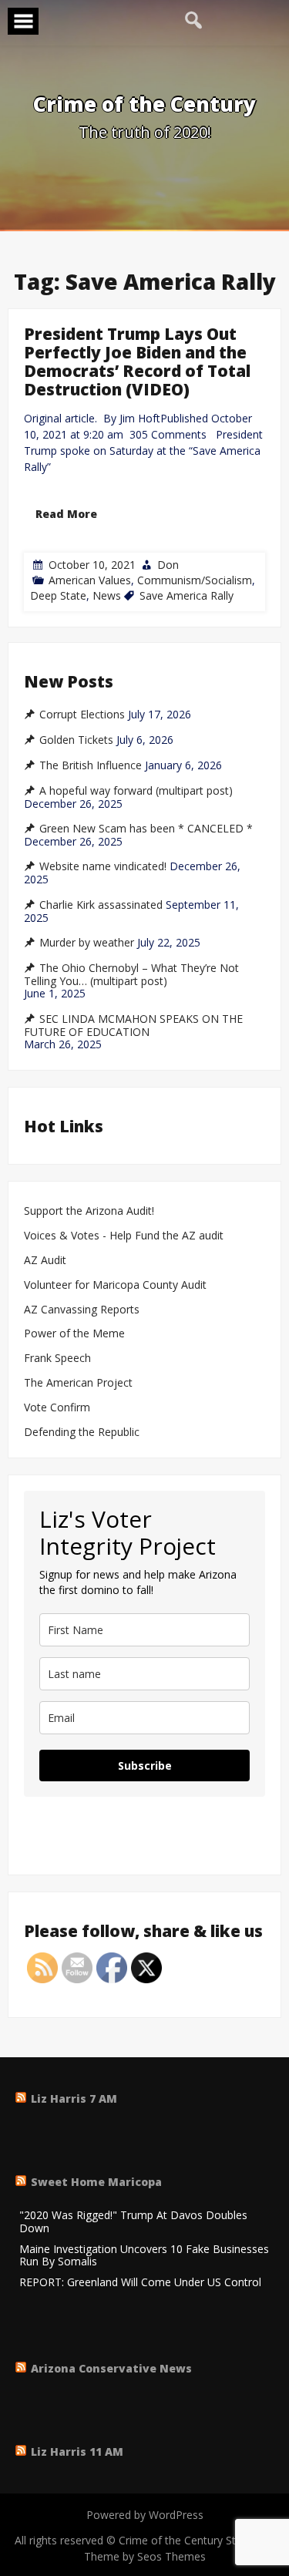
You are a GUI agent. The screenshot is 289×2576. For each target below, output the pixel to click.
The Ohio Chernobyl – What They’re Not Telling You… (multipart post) (131, 975)
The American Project (78, 1383)
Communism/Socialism (195, 579)
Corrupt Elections (82, 715)
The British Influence (91, 765)
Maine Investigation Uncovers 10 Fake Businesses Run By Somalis (144, 2256)
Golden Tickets (76, 740)
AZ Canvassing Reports (82, 1310)
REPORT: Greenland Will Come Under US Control (140, 2283)
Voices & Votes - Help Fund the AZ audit (124, 1236)
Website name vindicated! (103, 866)
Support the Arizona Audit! (89, 1211)
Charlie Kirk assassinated (101, 905)
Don (168, 564)
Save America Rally (187, 595)
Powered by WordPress (145, 2515)
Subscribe (145, 1766)
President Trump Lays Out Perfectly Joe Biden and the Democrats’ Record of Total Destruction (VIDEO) (137, 362)
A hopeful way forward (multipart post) (136, 791)
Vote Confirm (57, 1408)
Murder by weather (87, 943)
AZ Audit (45, 1261)
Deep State (58, 595)
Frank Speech (57, 1359)
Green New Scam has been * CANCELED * (146, 829)
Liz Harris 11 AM (77, 2452)
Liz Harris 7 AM (74, 2098)
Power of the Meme (74, 1334)
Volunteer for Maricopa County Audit (117, 1285)
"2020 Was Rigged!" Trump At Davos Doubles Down (133, 2222)
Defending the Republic (82, 1433)
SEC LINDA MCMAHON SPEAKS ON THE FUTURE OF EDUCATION (133, 1026)
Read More (66, 513)
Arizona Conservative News (111, 2368)
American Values (90, 579)
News (107, 595)
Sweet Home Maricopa (96, 2182)
